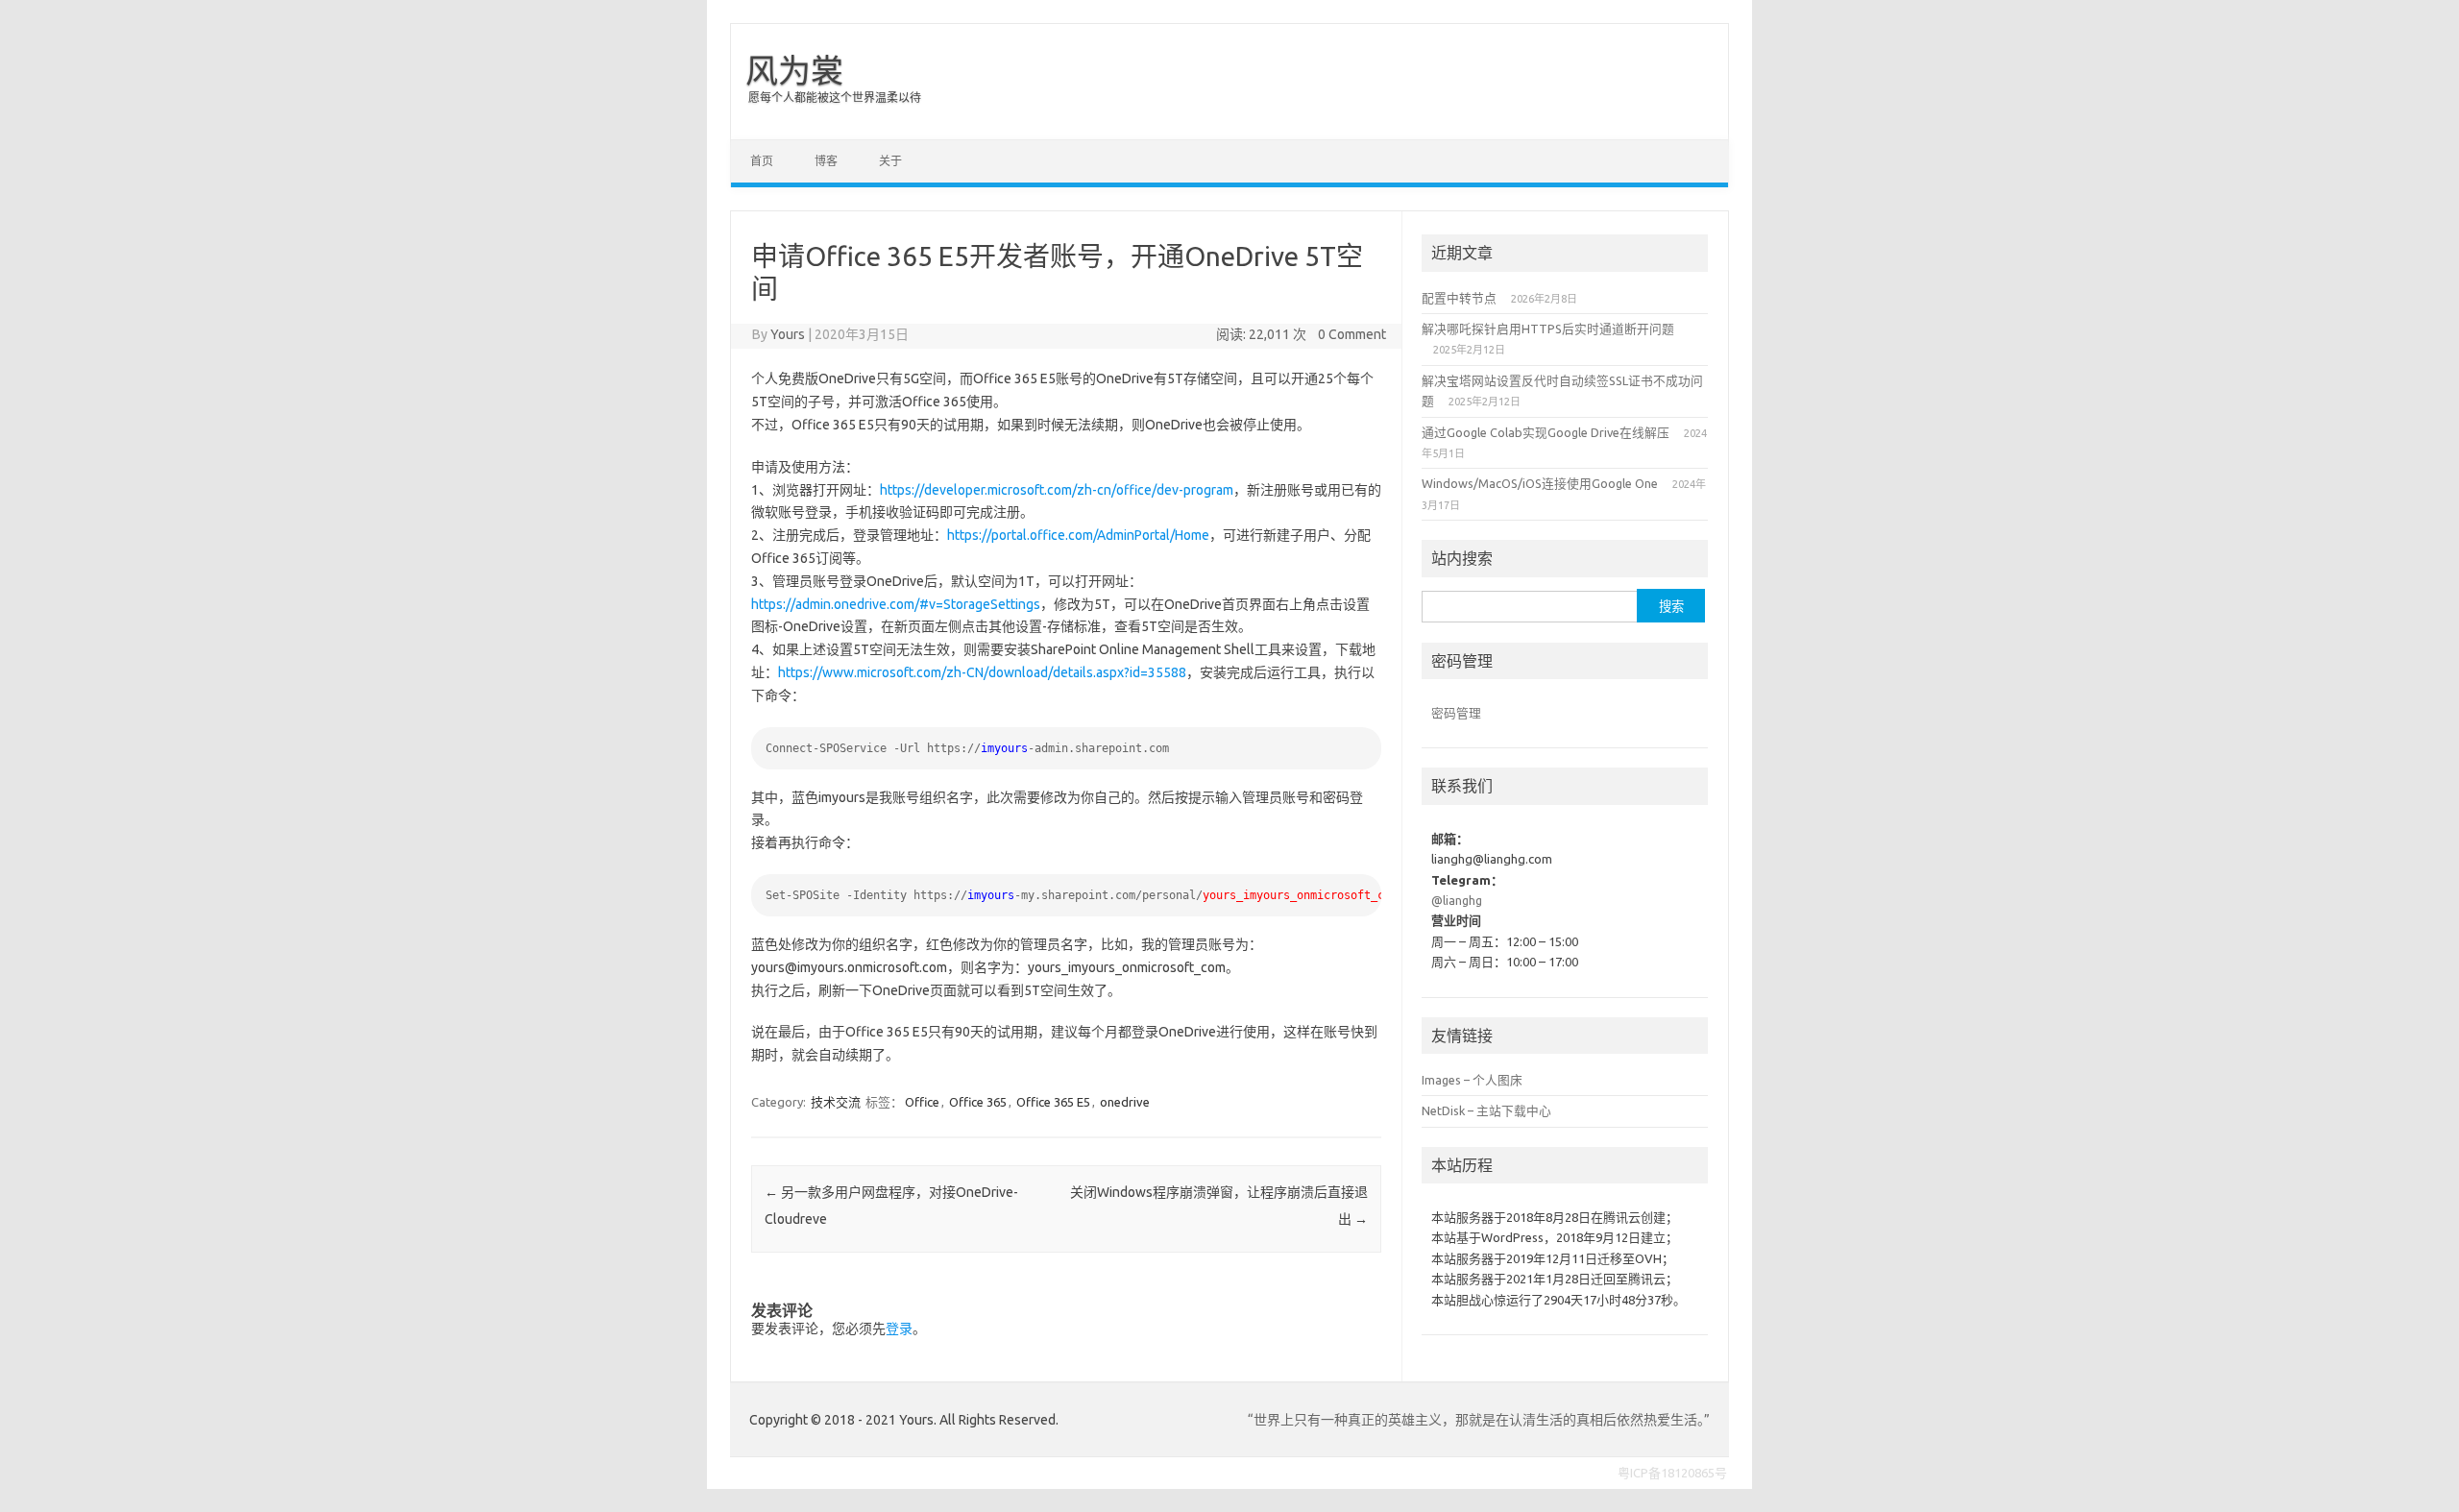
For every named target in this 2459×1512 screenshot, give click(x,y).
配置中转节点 (1459, 298)
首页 (762, 161)
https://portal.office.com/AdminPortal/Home (1078, 535)
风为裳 (794, 70)
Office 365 (978, 1102)
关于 (890, 161)
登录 (899, 1329)
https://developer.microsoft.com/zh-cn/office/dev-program (1057, 490)
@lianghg (1457, 900)
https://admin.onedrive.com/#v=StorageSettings (896, 604)
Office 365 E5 (1053, 1102)
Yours (788, 334)
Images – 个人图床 (1472, 1080)
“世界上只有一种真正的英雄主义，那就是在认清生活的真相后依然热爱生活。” (1479, 1420)
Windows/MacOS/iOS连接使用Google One (1540, 483)
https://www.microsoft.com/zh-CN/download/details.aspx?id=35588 (982, 672)
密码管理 (1456, 713)
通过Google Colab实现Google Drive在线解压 (1546, 432)
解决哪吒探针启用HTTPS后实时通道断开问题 (1548, 329)
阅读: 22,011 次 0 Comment (1301, 334)
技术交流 (836, 1102)
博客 (826, 161)
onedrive (1125, 1102)
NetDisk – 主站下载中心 (1486, 1110)
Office (922, 1102)
